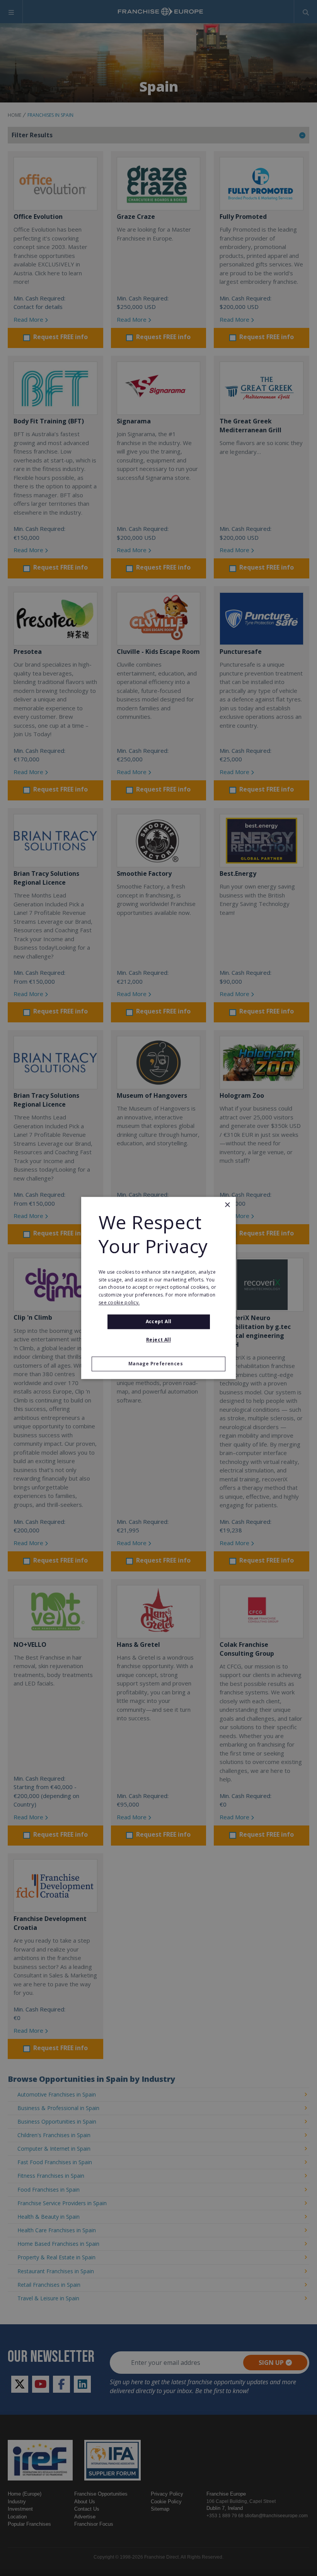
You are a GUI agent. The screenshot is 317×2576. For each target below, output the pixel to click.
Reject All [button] (158, 1340)
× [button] (227, 1205)
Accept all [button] (159, 1321)
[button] (158, 1364)
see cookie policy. (119, 1303)
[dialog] (158, 1288)
